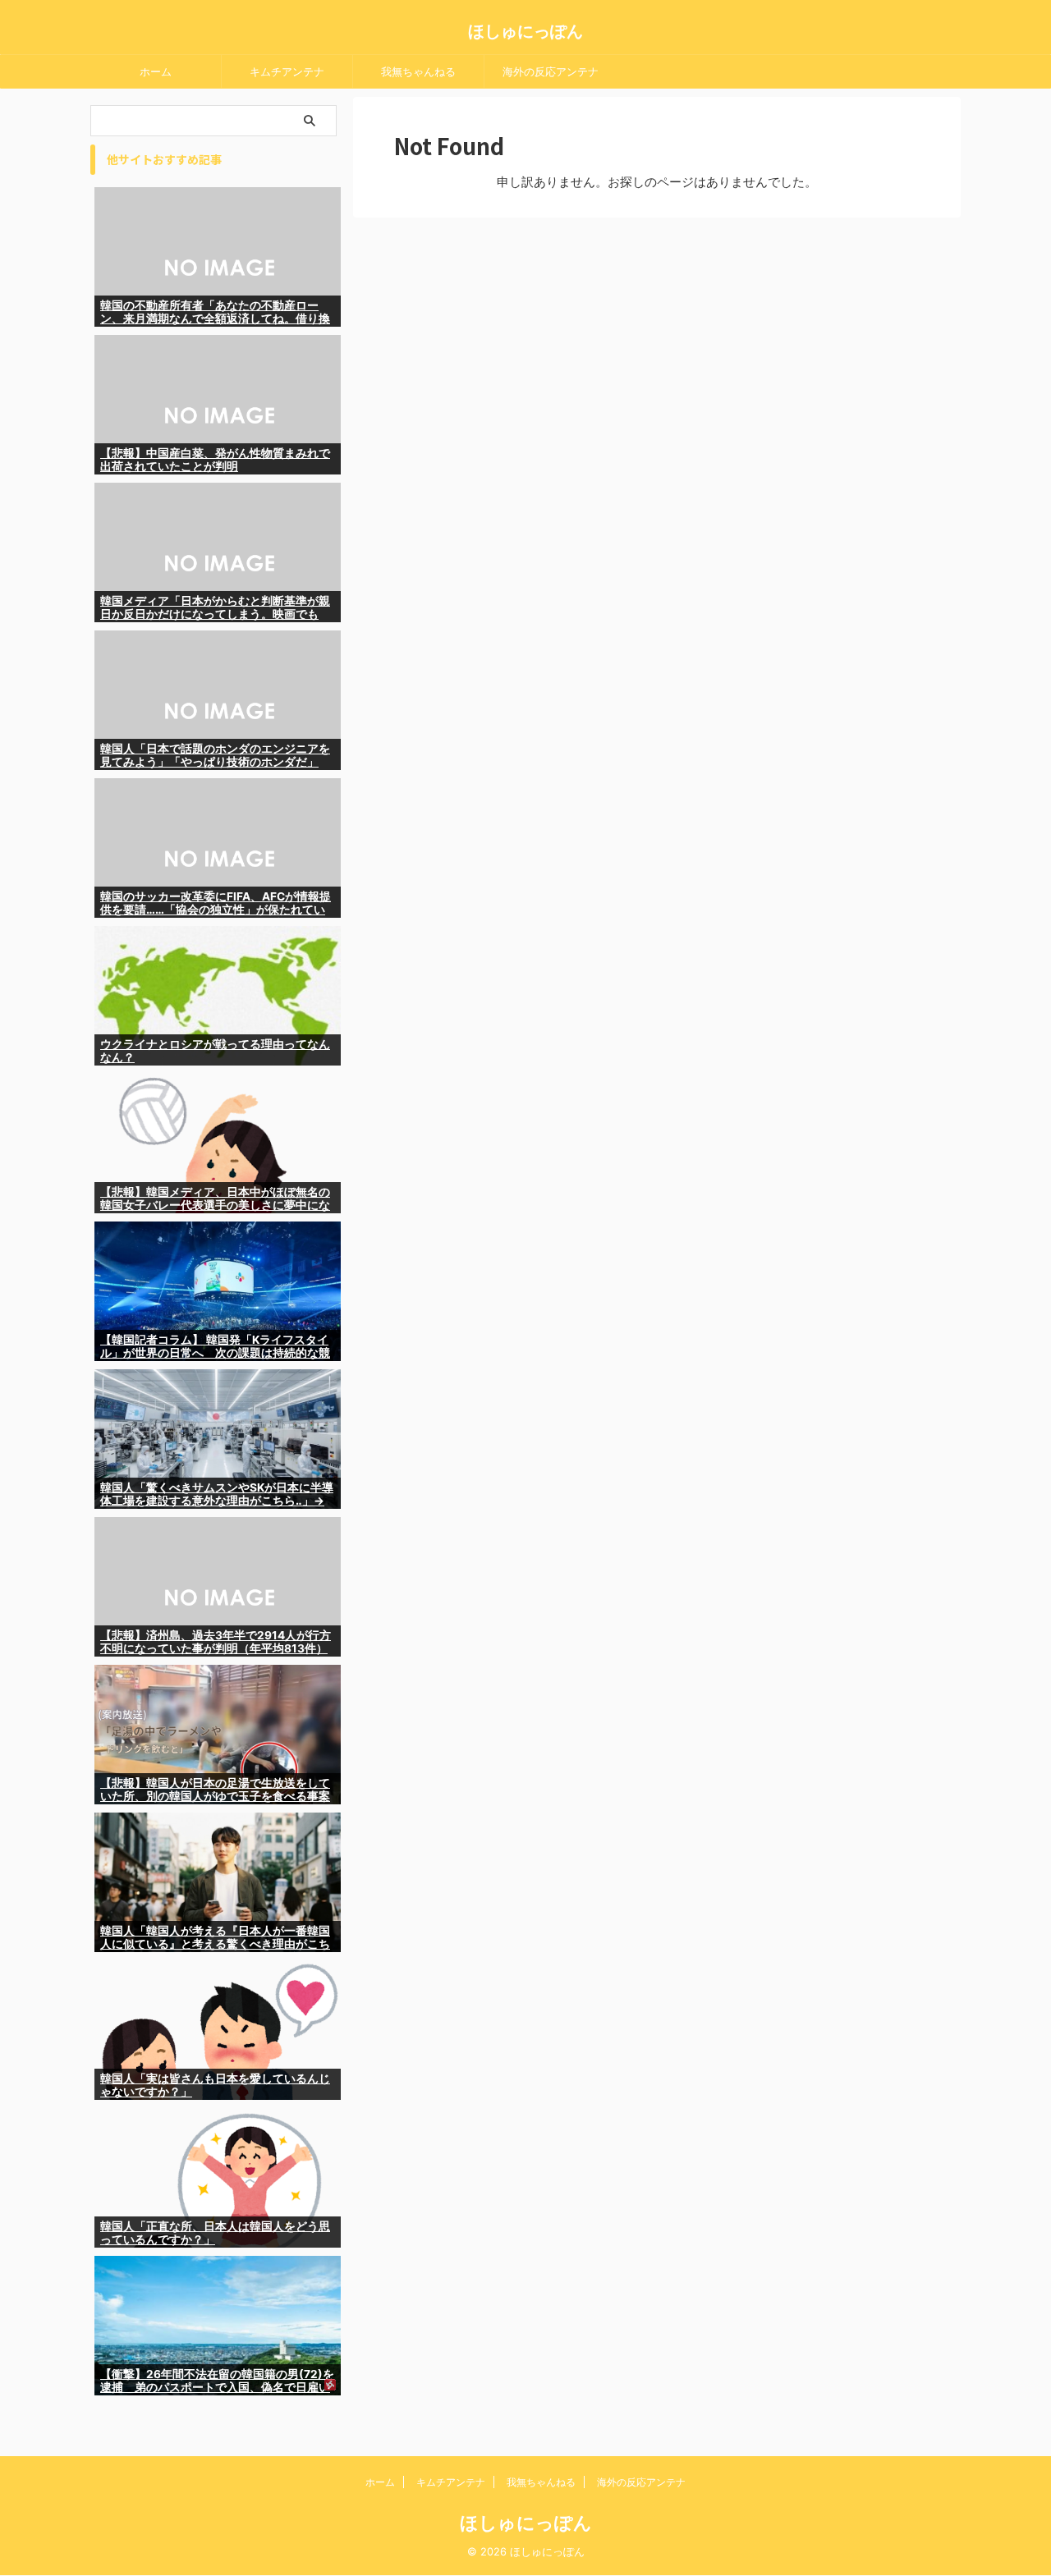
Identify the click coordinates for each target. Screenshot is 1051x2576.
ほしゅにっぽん (525, 31)
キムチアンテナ (287, 71)
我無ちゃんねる (418, 71)
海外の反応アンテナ (551, 71)
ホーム (156, 71)
